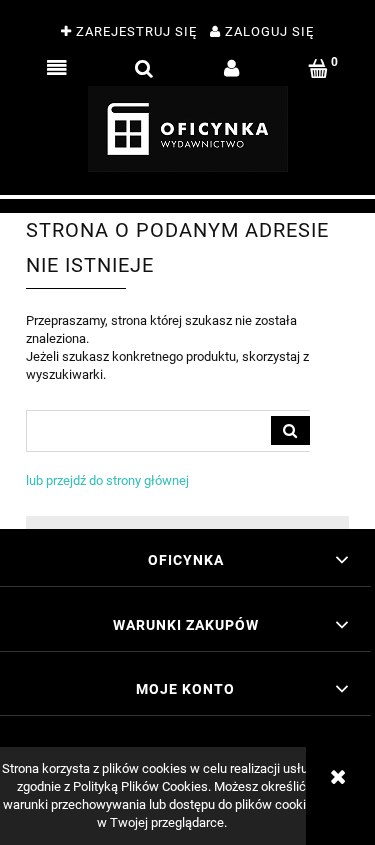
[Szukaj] (290, 430)
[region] (187, 206)
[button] (56, 69)
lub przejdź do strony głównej (107, 480)
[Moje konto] (231, 69)
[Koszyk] (318, 69)
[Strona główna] (188, 129)
